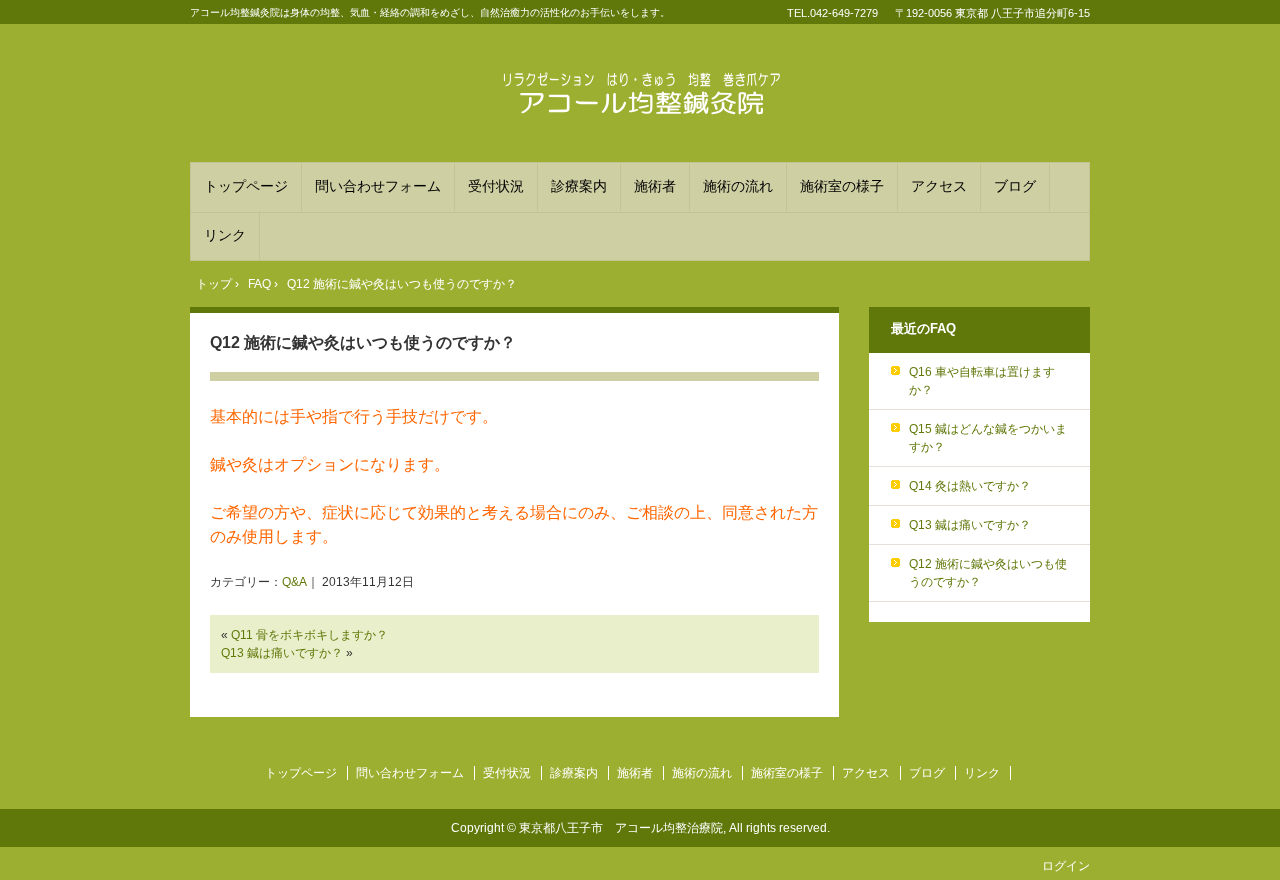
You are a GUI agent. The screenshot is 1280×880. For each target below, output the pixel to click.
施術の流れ (738, 186)
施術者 (655, 186)
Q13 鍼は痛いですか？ (282, 653)
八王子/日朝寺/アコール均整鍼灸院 (640, 96)
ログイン (1066, 866)
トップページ (246, 186)
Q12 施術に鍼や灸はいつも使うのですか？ (363, 342)
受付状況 (496, 186)
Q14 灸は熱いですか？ (970, 486)
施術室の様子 (842, 186)
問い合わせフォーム (378, 186)
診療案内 (579, 186)
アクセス (939, 186)
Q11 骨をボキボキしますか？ (309, 635)
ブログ (1015, 186)
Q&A (294, 582)
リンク (225, 235)
